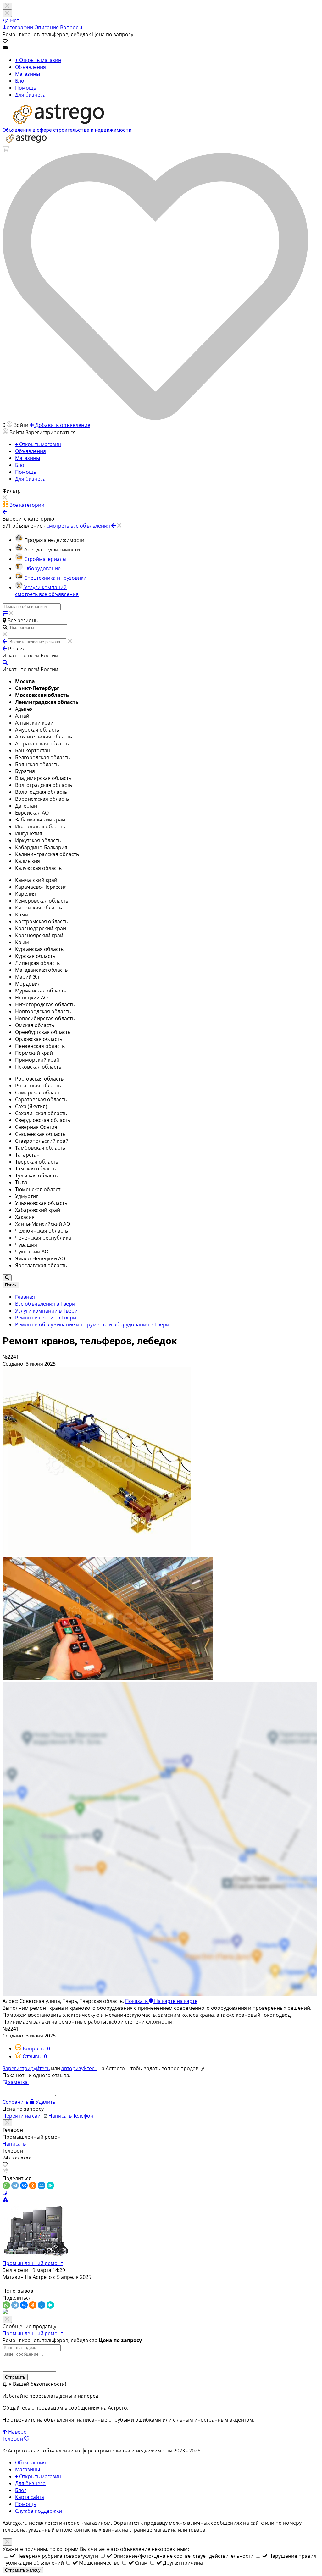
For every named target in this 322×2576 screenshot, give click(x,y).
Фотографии (18, 27)
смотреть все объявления (47, 594)
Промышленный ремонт (33, 2263)
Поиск (11, 1285)
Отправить (15, 2377)
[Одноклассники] (33, 2186)
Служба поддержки (39, 2511)
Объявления (31, 67)
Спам (142, 2563)
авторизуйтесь (79, 2068)
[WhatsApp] (6, 2186)
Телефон (83, 2116)
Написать (61, 2116)
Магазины (28, 74)
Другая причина (183, 2563)
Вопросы (71, 27)
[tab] (33, 2048)
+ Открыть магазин (38, 60)
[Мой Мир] (42, 2186)
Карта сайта (30, 2497)
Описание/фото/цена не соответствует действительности (184, 2556)
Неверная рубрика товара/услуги (58, 2556)
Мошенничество (100, 2563)
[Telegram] (15, 2186)
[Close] (7, 13)
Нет (14, 20)
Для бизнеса (30, 95)
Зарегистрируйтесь (26, 2068)
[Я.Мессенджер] (50, 2186)
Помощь (26, 88)
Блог (21, 81)
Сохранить (16, 2102)
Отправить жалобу (23, 2570)
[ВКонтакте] (24, 2186)
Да (6, 20)
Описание (47, 27)
